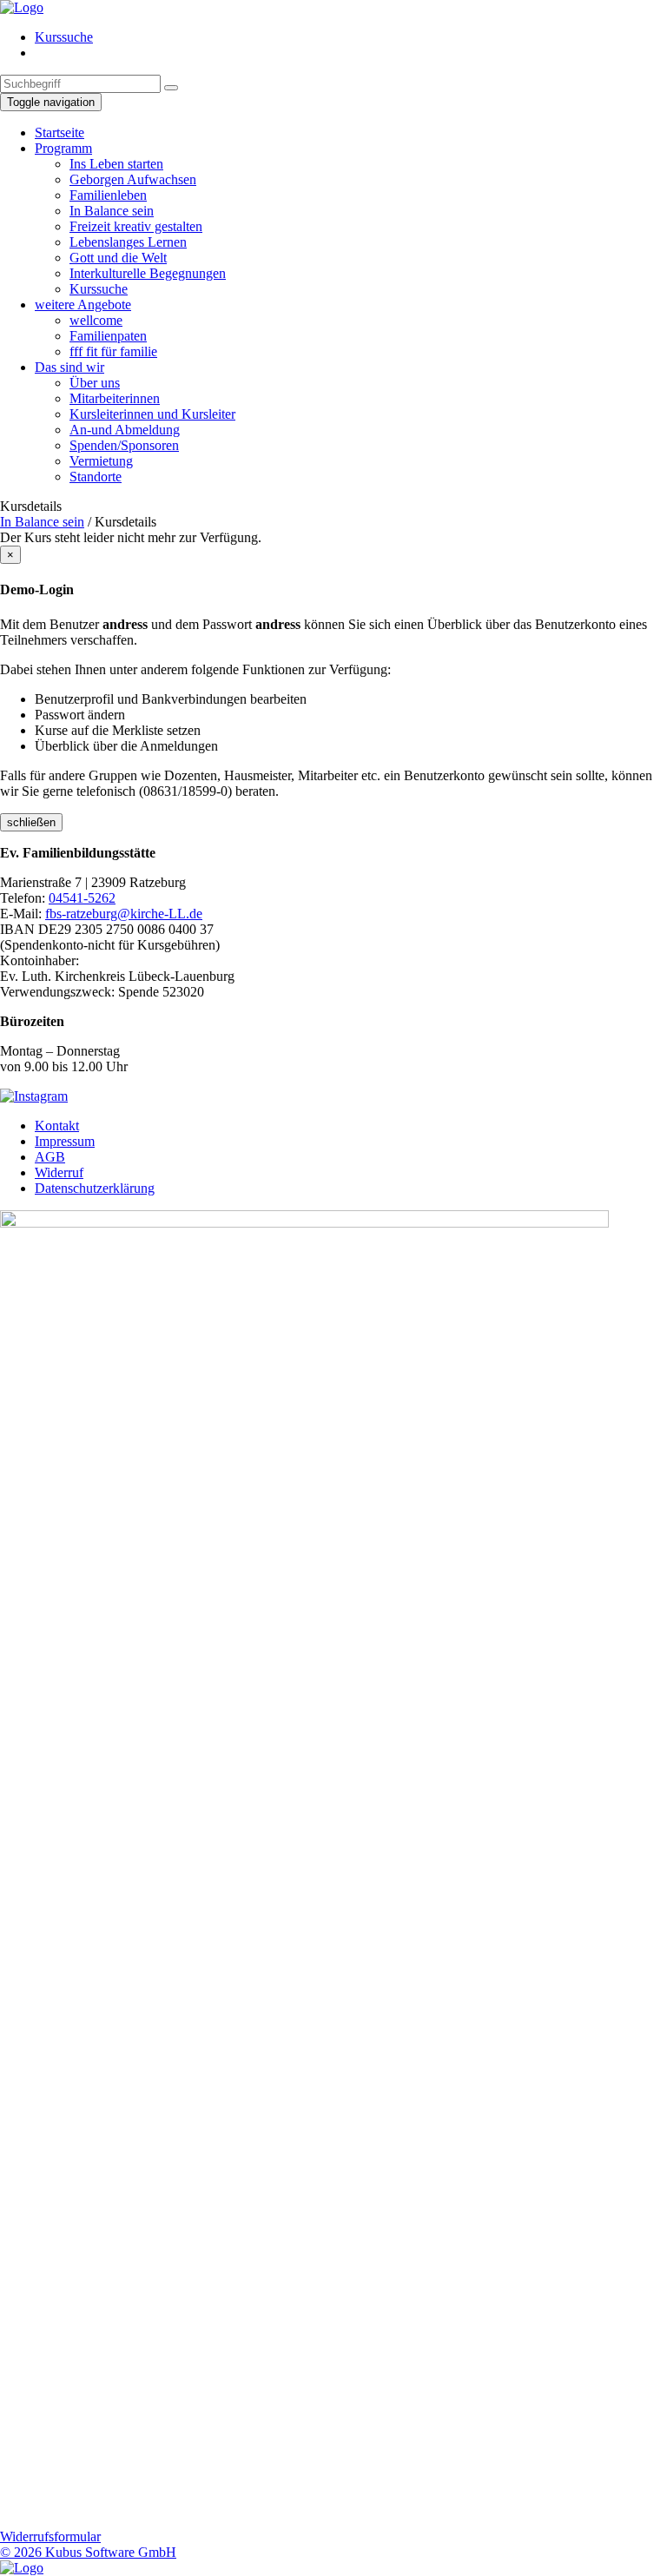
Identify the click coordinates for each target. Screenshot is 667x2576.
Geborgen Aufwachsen (133, 179)
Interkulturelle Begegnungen (148, 273)
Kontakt (57, 1126)
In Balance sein (112, 211)
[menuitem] (351, 37)
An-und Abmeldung (125, 430)
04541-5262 (82, 898)
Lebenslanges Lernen (128, 242)
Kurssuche (64, 37)
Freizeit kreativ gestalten (136, 226)
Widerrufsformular (50, 2536)
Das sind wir (69, 367)
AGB (50, 1157)
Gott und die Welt (118, 258)
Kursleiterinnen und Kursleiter (152, 414)
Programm (63, 148)
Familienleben (108, 195)
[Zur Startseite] (22, 7)
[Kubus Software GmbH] (22, 2568)
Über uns (95, 383)
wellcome (96, 320)
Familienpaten (108, 336)
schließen (31, 822)
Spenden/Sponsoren (124, 445)
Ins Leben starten (116, 164)
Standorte (96, 477)
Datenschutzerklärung (95, 1188)
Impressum (65, 1141)
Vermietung (101, 461)
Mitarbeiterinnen (115, 398)
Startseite (59, 132)
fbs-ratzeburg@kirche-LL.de (124, 914)
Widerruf (59, 1172)
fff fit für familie (113, 351)
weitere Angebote (83, 305)
